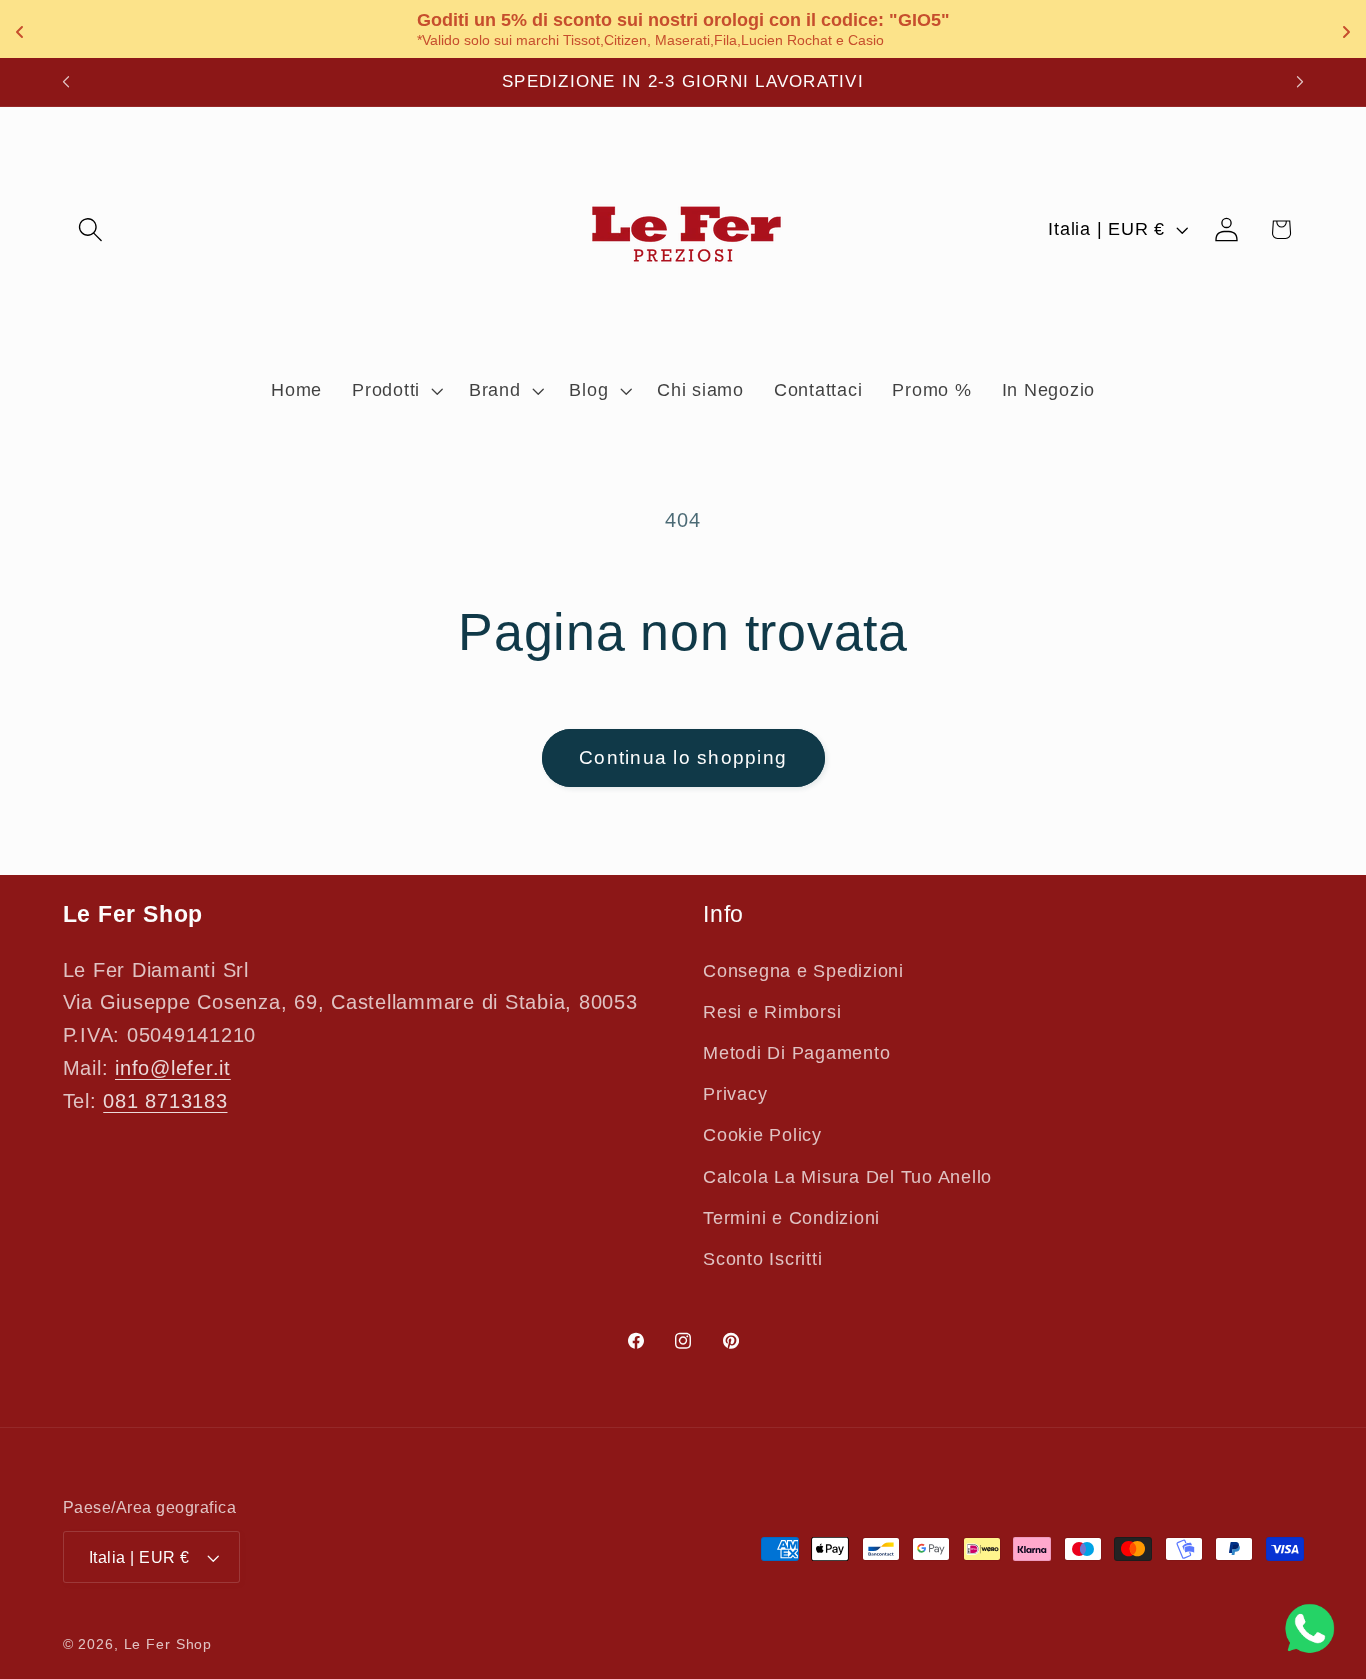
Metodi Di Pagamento (796, 1053)
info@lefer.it (173, 1068)
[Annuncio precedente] (66, 82)
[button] (90, 229)
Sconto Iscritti (762, 1259)
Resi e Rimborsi (772, 1012)
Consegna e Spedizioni (803, 971)
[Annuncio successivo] (1300, 82)
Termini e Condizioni (791, 1218)
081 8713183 (165, 1101)
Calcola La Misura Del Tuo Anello (847, 1177)
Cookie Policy (762, 1135)
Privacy (735, 1094)
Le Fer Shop (168, 1644)
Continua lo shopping (683, 757)
